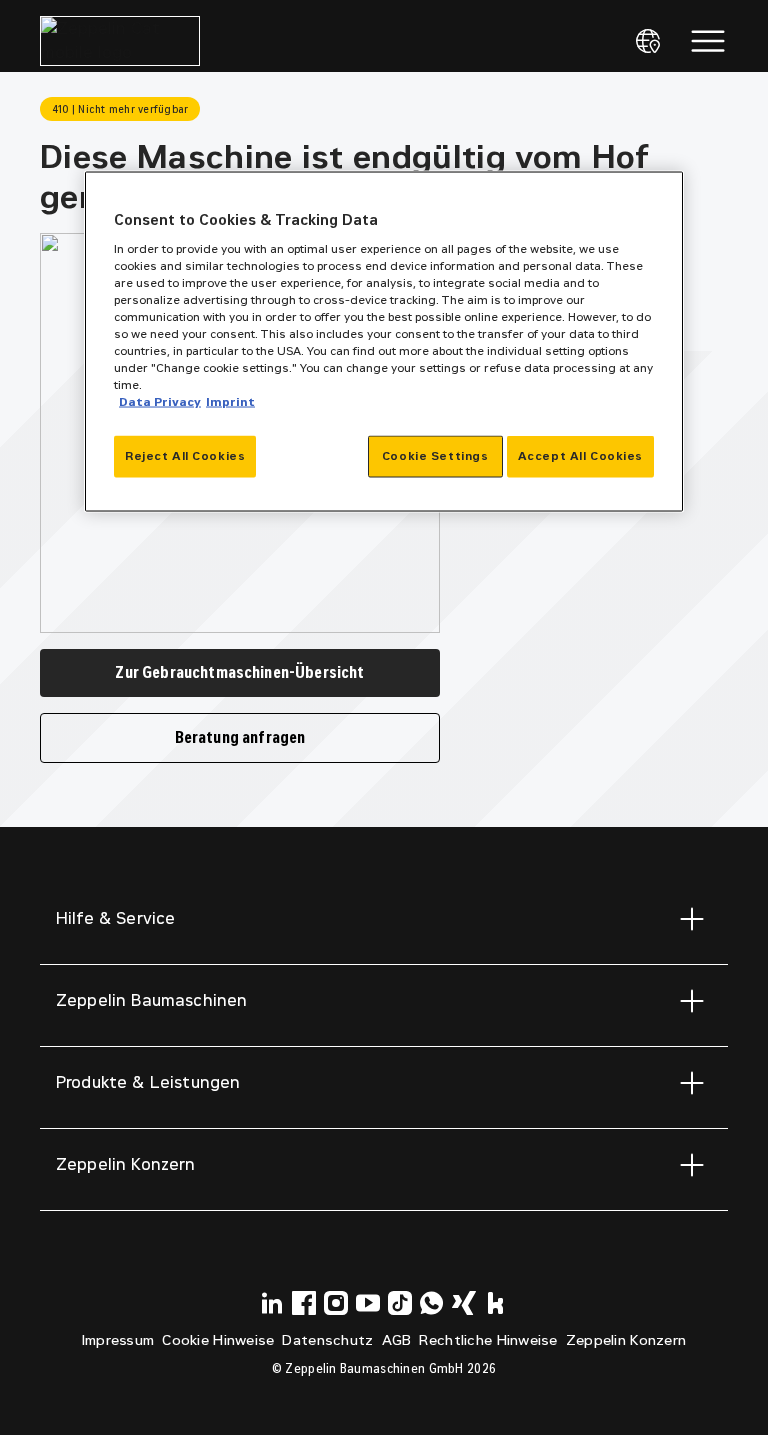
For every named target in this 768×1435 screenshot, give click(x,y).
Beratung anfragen (240, 737)
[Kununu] (496, 1303)
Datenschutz (327, 1340)
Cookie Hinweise (218, 1340)
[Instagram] (336, 1303)
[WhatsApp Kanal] (432, 1303)
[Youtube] (368, 1303)
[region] (384, 342)
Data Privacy (160, 402)
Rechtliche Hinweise (488, 1340)
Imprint (230, 402)
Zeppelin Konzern (626, 1340)
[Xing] (464, 1303)
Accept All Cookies (580, 456)
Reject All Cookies (185, 456)
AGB (397, 1340)
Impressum (118, 1340)
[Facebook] (304, 1303)
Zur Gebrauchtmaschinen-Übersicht (239, 672)
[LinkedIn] (272, 1303)
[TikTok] (400, 1303)
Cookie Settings (435, 456)
